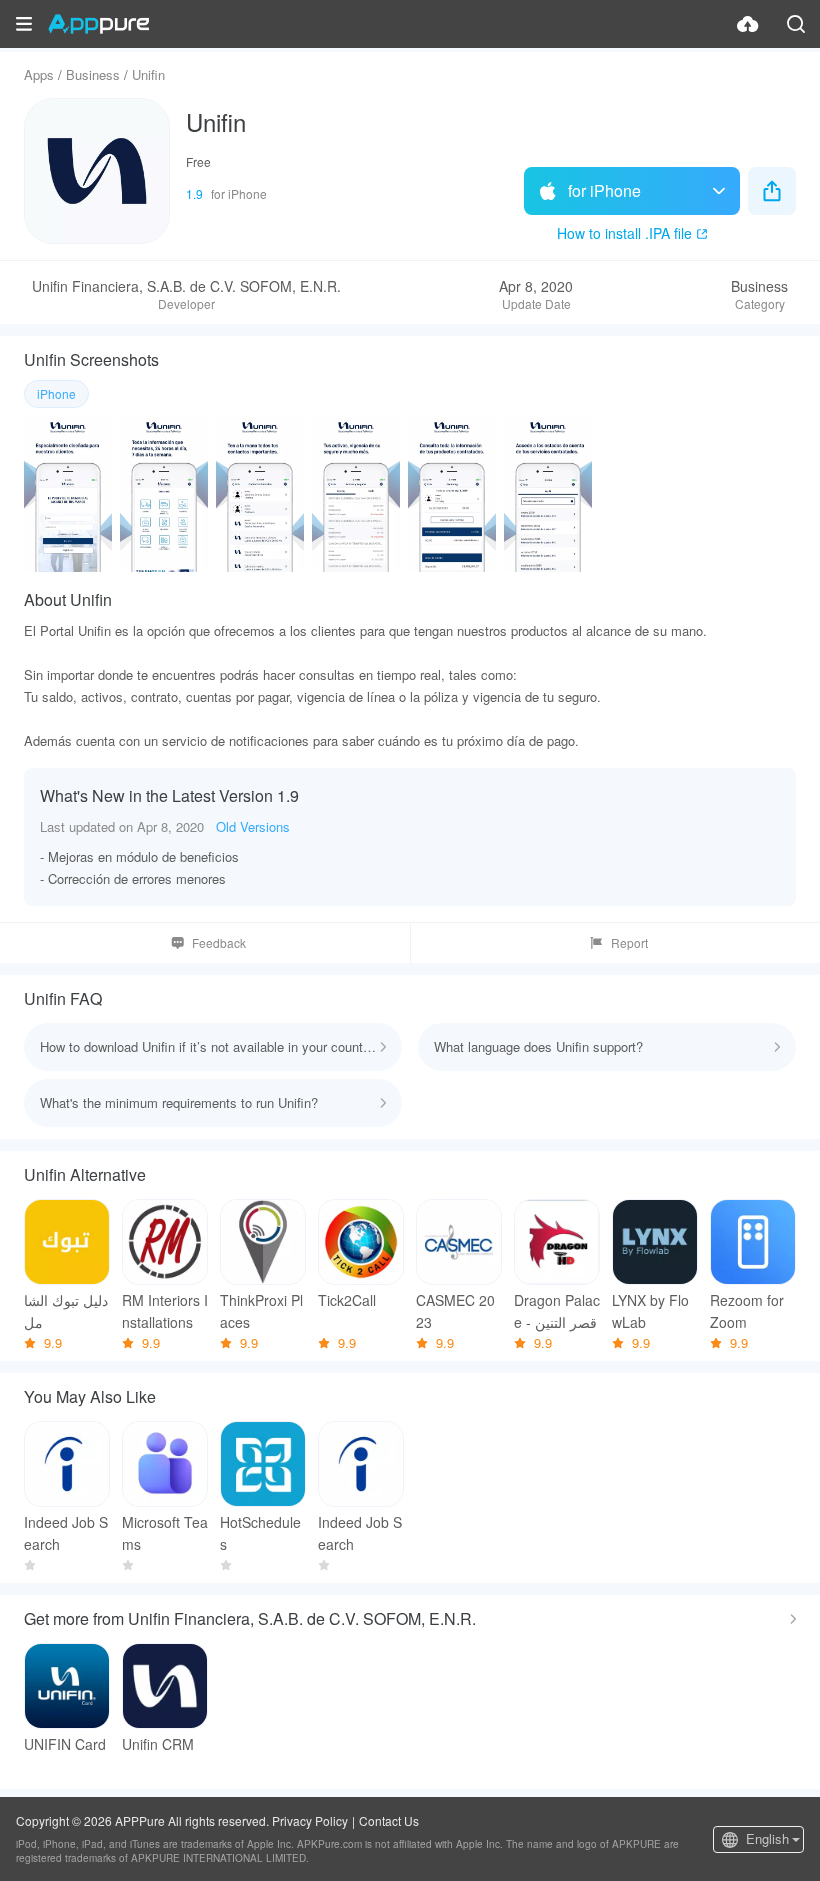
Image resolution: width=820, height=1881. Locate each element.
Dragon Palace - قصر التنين (557, 1311)
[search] (796, 24)
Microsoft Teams (165, 1533)
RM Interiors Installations (165, 1311)
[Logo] (98, 24)
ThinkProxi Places (261, 1311)
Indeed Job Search (66, 1533)
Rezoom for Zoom (747, 1311)
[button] (24, 24)
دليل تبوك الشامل (66, 1311)
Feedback (219, 942)
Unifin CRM (158, 1744)
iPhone (56, 393)
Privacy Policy (310, 1820)
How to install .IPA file (624, 233)
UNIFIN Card (65, 1744)
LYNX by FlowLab (650, 1311)
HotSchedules (260, 1533)
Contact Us (389, 1820)
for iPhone (604, 190)
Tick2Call (347, 1300)
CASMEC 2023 (455, 1311)
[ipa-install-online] (748, 24)
